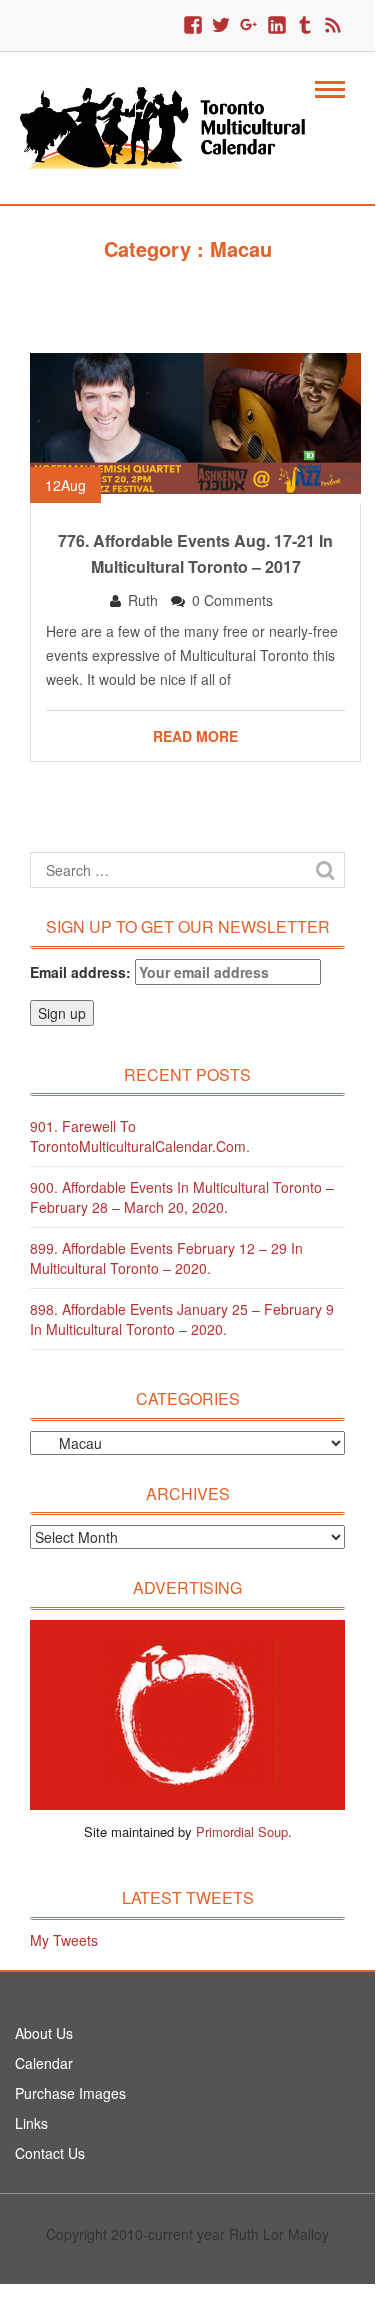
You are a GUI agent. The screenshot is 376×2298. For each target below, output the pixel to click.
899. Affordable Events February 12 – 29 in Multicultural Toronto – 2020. (166, 1258)
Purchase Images (70, 2093)
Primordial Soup (242, 1831)
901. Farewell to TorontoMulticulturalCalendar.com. (140, 1136)
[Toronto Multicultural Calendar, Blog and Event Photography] (175, 126)
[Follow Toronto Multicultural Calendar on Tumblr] (305, 26)
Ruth (143, 600)
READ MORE (195, 736)
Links (31, 2123)
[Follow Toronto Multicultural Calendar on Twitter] (221, 26)
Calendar (44, 2063)
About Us (44, 2033)
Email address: (82, 972)
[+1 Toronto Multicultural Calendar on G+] (249, 26)
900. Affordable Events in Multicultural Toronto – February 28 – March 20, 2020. (182, 1197)
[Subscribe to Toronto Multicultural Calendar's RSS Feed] (333, 26)
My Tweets (64, 1940)
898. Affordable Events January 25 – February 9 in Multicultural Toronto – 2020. (182, 1319)
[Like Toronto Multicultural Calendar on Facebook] (193, 26)
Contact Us (50, 2153)
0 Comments (232, 600)
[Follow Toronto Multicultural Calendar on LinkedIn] (277, 26)
